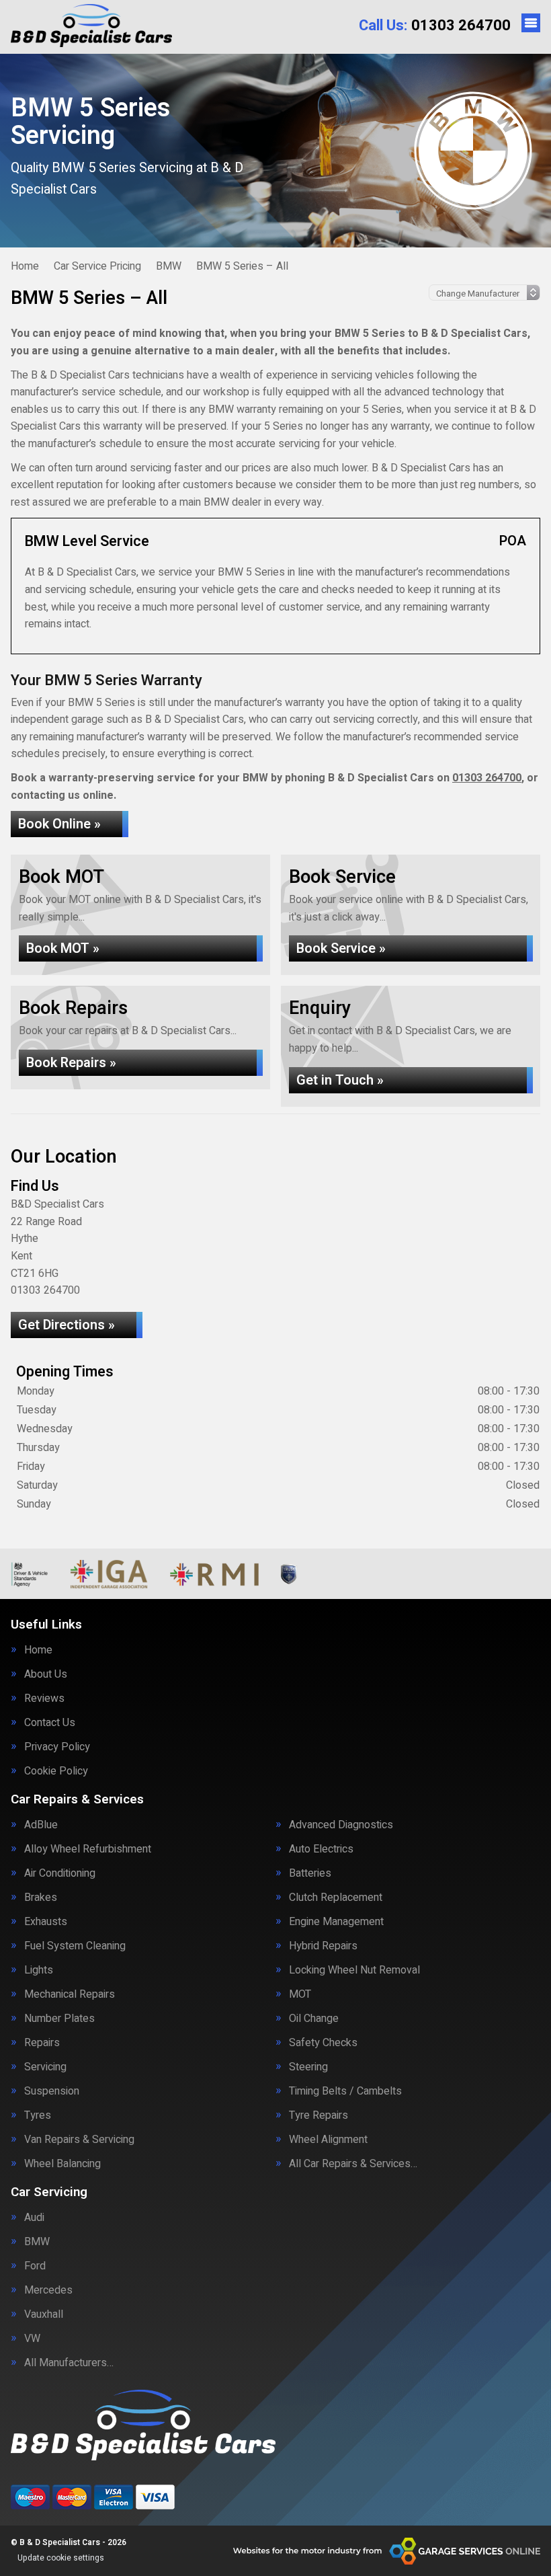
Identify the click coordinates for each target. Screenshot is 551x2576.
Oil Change (314, 2019)
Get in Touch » (340, 1080)
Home (38, 1650)
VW (32, 2339)
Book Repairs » (71, 1063)
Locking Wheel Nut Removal (354, 1970)
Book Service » (341, 948)
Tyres (38, 2115)
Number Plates (59, 2019)
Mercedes (48, 2290)
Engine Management (336, 1922)
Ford (35, 2266)
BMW (37, 2242)
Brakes (41, 1898)
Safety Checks (323, 2043)
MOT (300, 1994)
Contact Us (50, 1723)
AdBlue (41, 1825)
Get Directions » (67, 1325)
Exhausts (46, 1922)
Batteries (310, 1873)
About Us (46, 1674)
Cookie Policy (56, 1771)
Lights (39, 1970)
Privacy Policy (57, 1747)
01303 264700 (435, 26)
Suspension (52, 2091)
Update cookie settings (61, 2558)
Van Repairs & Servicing (79, 2140)
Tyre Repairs (319, 2115)
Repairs (42, 2043)
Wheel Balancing (62, 2164)
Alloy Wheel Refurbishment (88, 1849)
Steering (308, 2067)
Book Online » (59, 824)
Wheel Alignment (328, 2140)
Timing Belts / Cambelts (345, 2091)
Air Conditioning (60, 1873)
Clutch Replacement (336, 1898)
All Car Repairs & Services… (353, 2164)
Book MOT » (63, 948)
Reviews (44, 1699)
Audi (34, 2218)
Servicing (45, 2067)
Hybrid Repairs (323, 1946)
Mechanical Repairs (70, 1994)
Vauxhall (44, 2314)
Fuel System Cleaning (75, 1946)
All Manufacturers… (69, 2363)
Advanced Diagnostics (341, 1825)
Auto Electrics (321, 1849)
